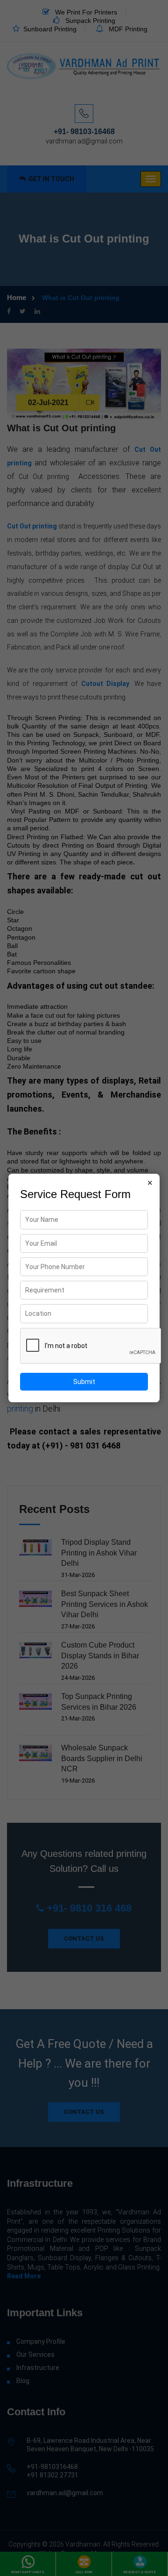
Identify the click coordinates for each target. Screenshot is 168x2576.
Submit (84, 1382)
